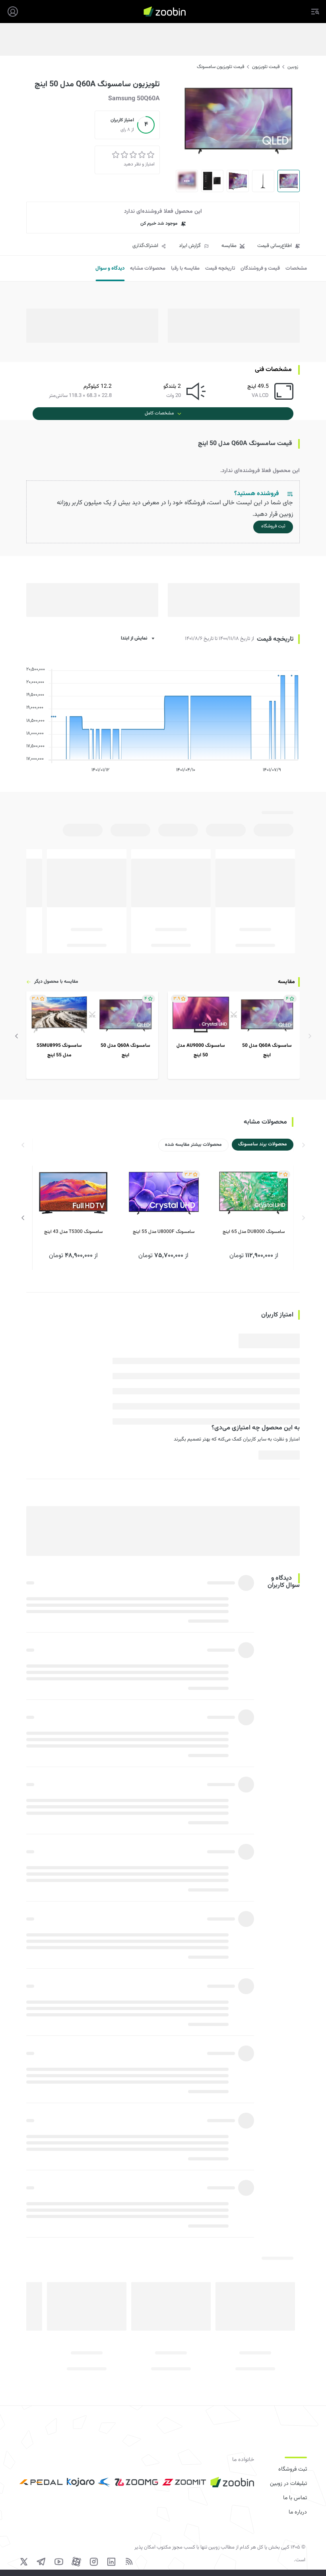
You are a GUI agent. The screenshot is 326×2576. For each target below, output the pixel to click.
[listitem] (234, 1035)
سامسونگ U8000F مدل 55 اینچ (164, 1232)
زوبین (293, 67)
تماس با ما (295, 2498)
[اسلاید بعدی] (17, 1036)
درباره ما (298, 2512)
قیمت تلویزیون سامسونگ (220, 67)
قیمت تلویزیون (266, 67)
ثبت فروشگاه (293, 2469)
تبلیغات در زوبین (288, 2484)
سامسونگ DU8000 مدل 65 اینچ (254, 1232)
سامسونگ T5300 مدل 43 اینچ (73, 1232)
